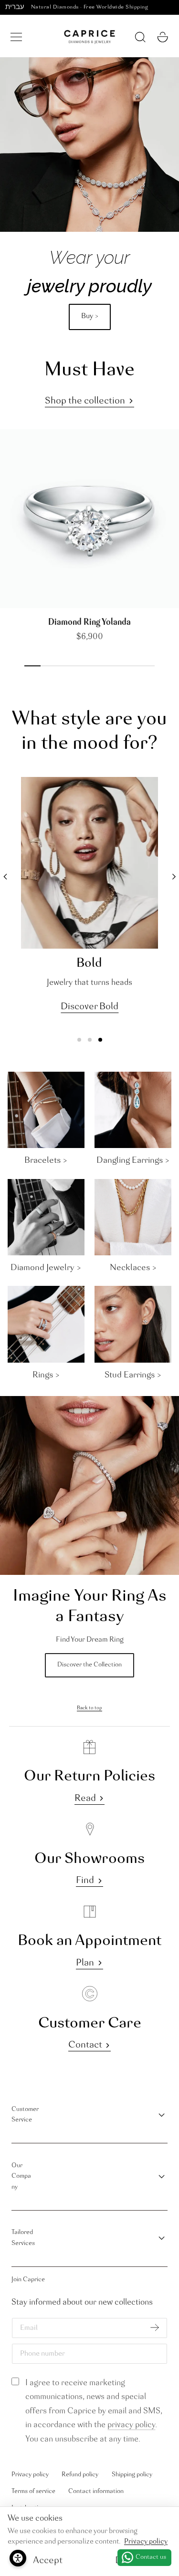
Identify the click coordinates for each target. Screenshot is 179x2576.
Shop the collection (85, 401)
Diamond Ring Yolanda (89, 622)
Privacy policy (30, 2475)
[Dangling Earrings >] (133, 1110)
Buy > (90, 316)
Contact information (96, 2491)
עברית (15, 7)
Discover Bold (89, 1007)
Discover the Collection (89, 1665)
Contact (85, 2045)
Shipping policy (132, 2475)
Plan (85, 1963)
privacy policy (131, 2425)
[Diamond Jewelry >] (46, 1217)
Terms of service (33, 2491)
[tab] (79, 1040)
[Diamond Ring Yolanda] (89, 519)
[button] (16, 37)
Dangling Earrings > (133, 1160)
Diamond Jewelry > (46, 1268)
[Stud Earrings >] (133, 1324)
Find (85, 1881)
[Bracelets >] (46, 1110)
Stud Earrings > (133, 1375)
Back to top (89, 1708)
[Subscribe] (154, 2327)
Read (85, 1799)
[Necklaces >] (133, 1217)
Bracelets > (46, 1160)
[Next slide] (23, 598)
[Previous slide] (10, 598)
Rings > (46, 1375)
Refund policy (80, 2475)
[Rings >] (46, 1324)
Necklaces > (133, 1268)
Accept (48, 2561)
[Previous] (5, 877)
